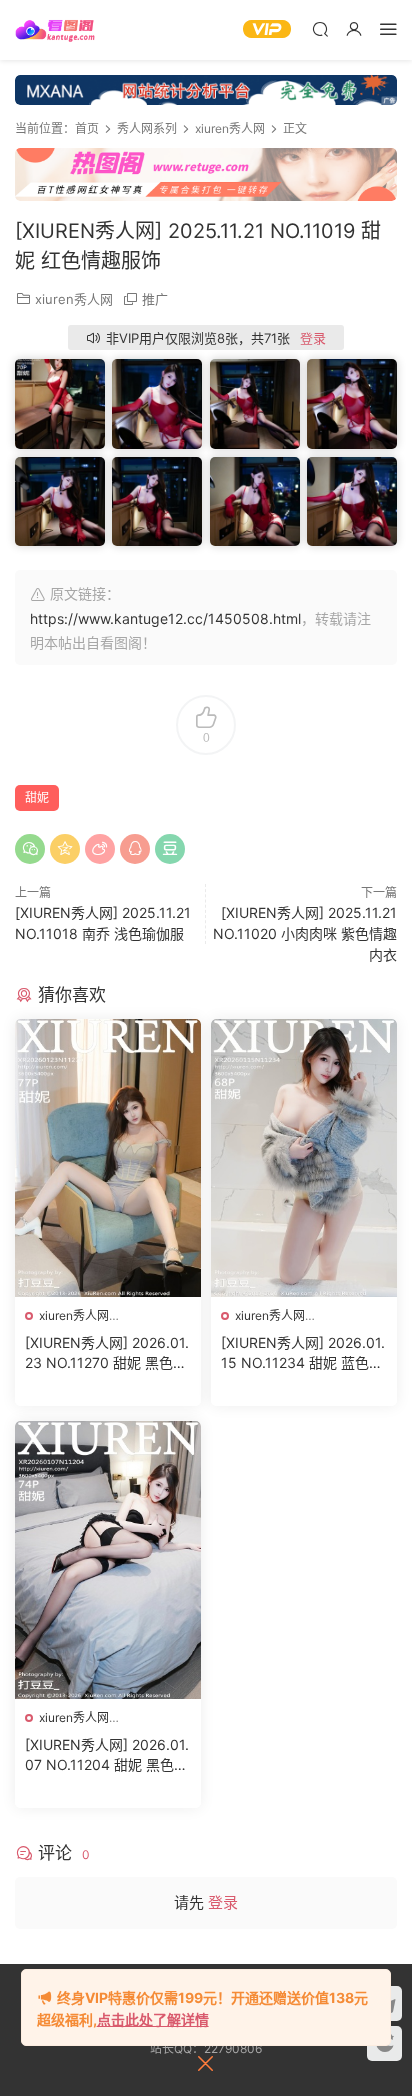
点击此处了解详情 (153, 2019)
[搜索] (320, 28)
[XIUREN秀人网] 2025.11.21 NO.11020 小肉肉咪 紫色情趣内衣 (305, 933)
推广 (155, 299)
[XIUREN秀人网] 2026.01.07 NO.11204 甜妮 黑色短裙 (107, 1755)
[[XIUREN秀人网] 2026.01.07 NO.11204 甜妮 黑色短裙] (108, 1560)
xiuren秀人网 (74, 299)
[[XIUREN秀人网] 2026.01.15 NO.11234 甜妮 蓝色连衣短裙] (304, 1158)
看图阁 (55, 30)
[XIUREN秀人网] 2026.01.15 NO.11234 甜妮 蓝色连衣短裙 (303, 1353)
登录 (313, 338)
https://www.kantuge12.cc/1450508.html (165, 618)
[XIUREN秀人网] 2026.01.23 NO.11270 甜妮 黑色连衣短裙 (107, 1353)
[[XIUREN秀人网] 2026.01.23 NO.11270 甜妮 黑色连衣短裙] (108, 1158)
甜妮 (37, 797)
